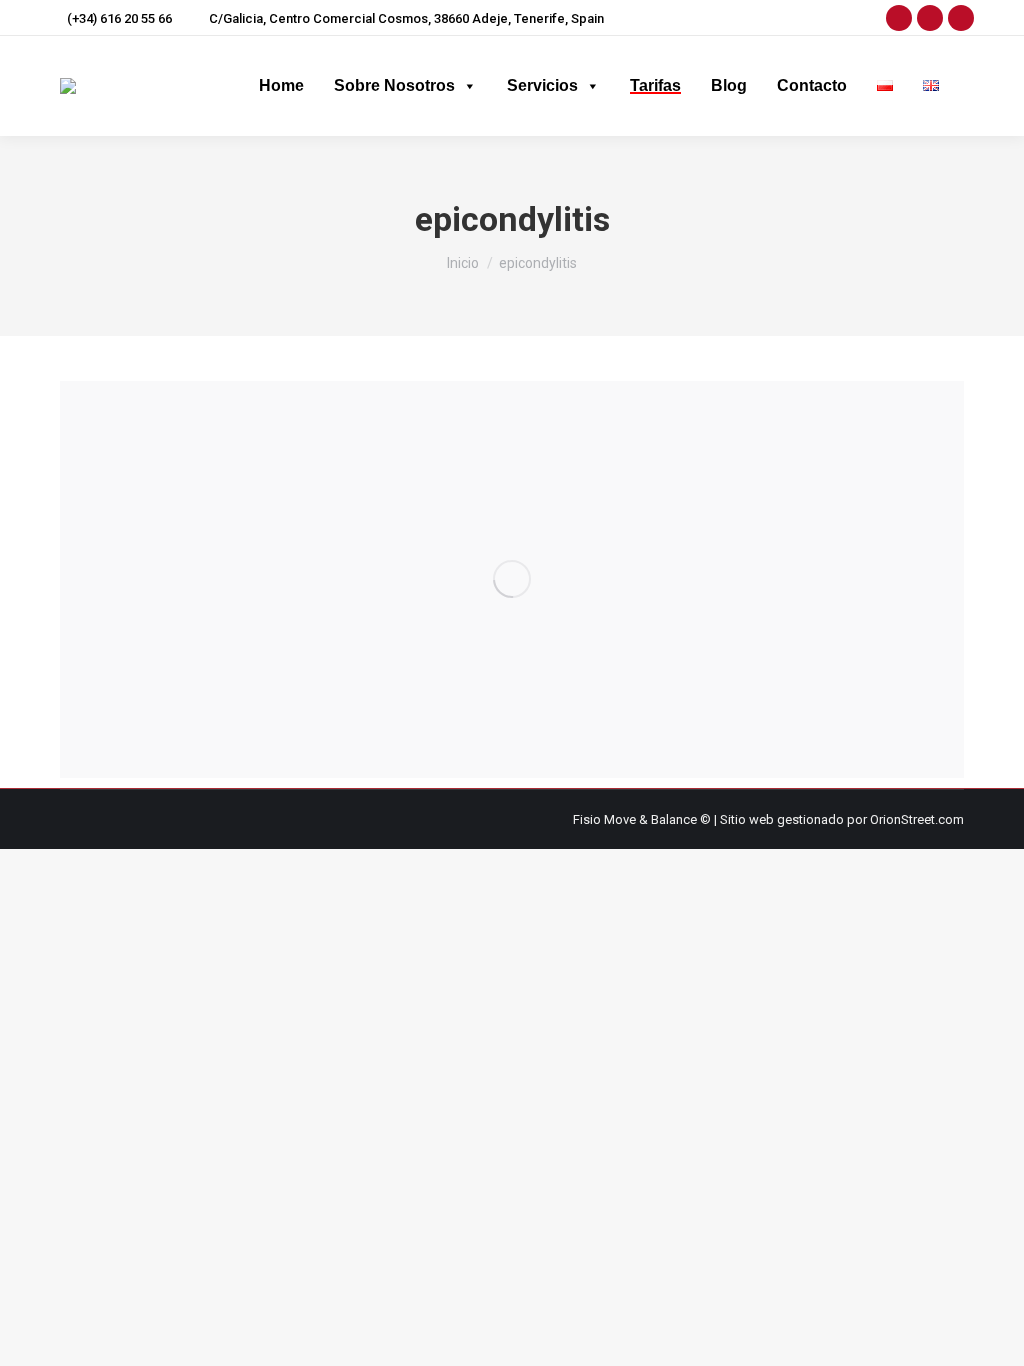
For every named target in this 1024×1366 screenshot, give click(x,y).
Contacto (812, 85)
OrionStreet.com (917, 819)
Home (281, 85)
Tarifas (655, 85)
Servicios (542, 85)
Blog (729, 85)
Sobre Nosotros (394, 85)
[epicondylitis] (512, 579)
